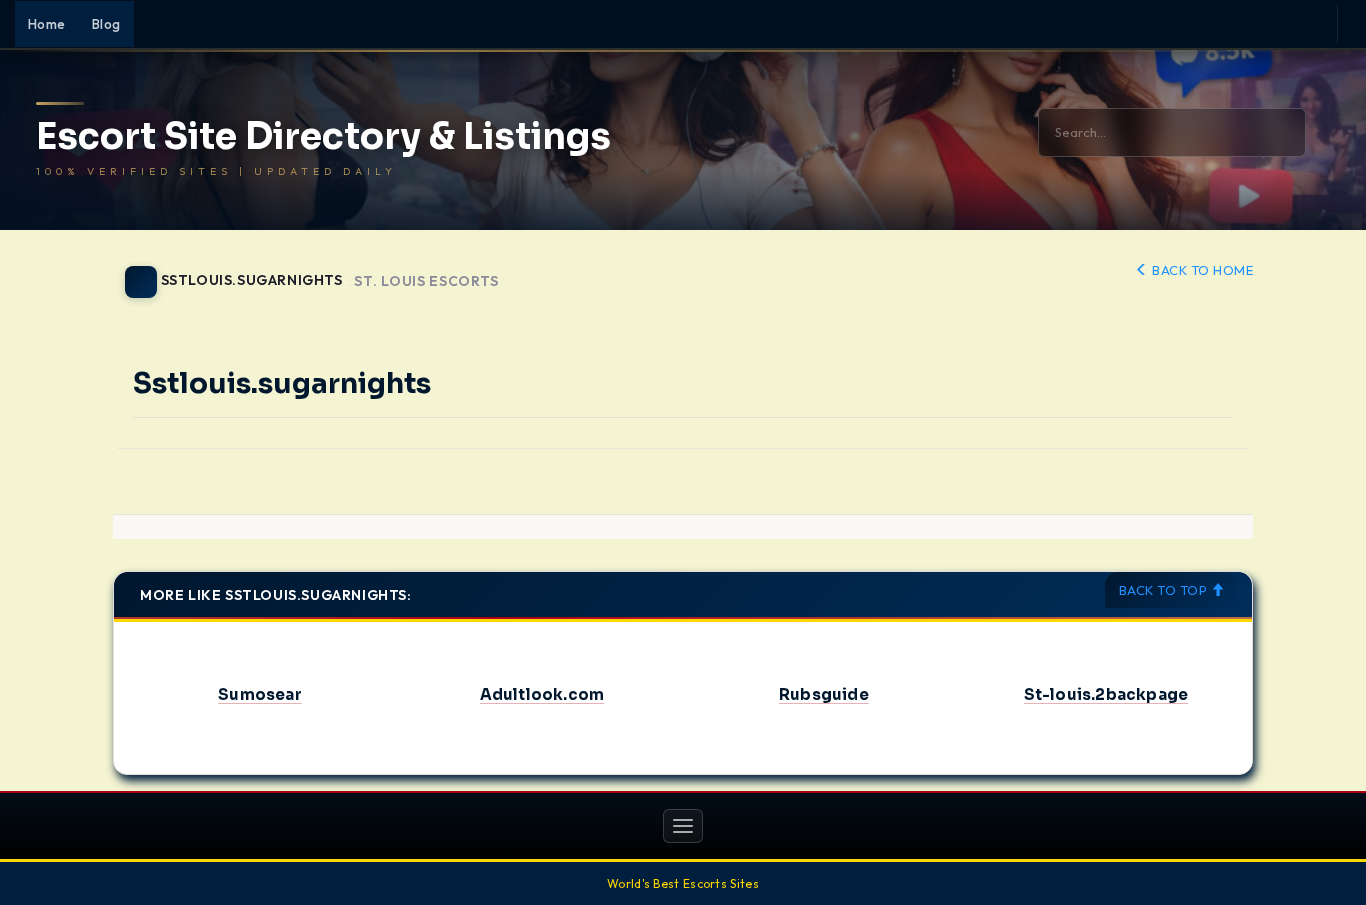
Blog (106, 24)
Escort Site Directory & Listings (323, 137)
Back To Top (1165, 590)
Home (47, 24)
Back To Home (1201, 270)
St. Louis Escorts (426, 281)
